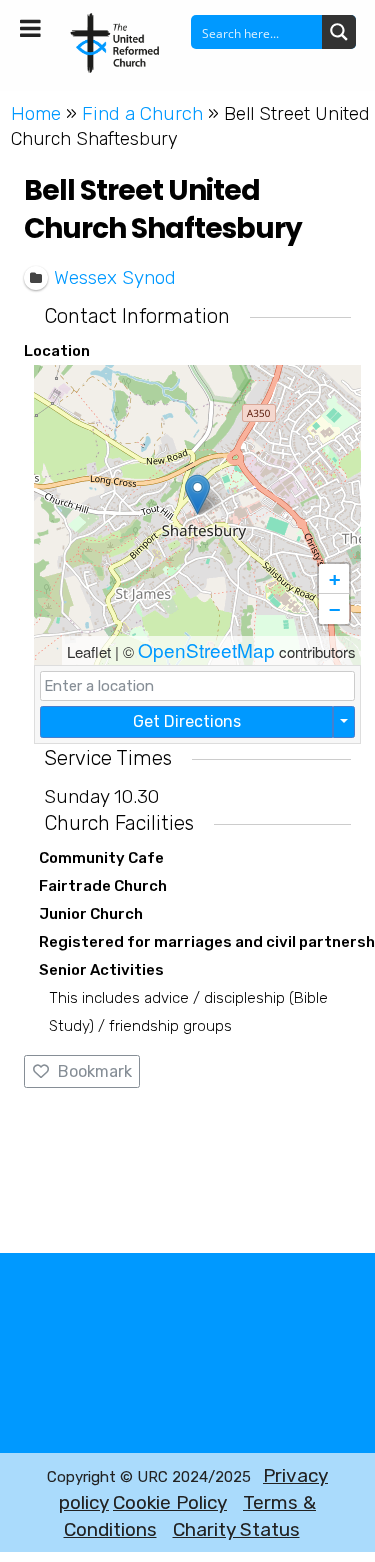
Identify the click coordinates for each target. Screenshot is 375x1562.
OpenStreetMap (206, 649)
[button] (197, 494)
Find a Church (142, 113)
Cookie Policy (170, 1502)
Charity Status (236, 1529)
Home (36, 113)
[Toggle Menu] (30, 28)
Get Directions (187, 721)
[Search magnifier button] (339, 32)
